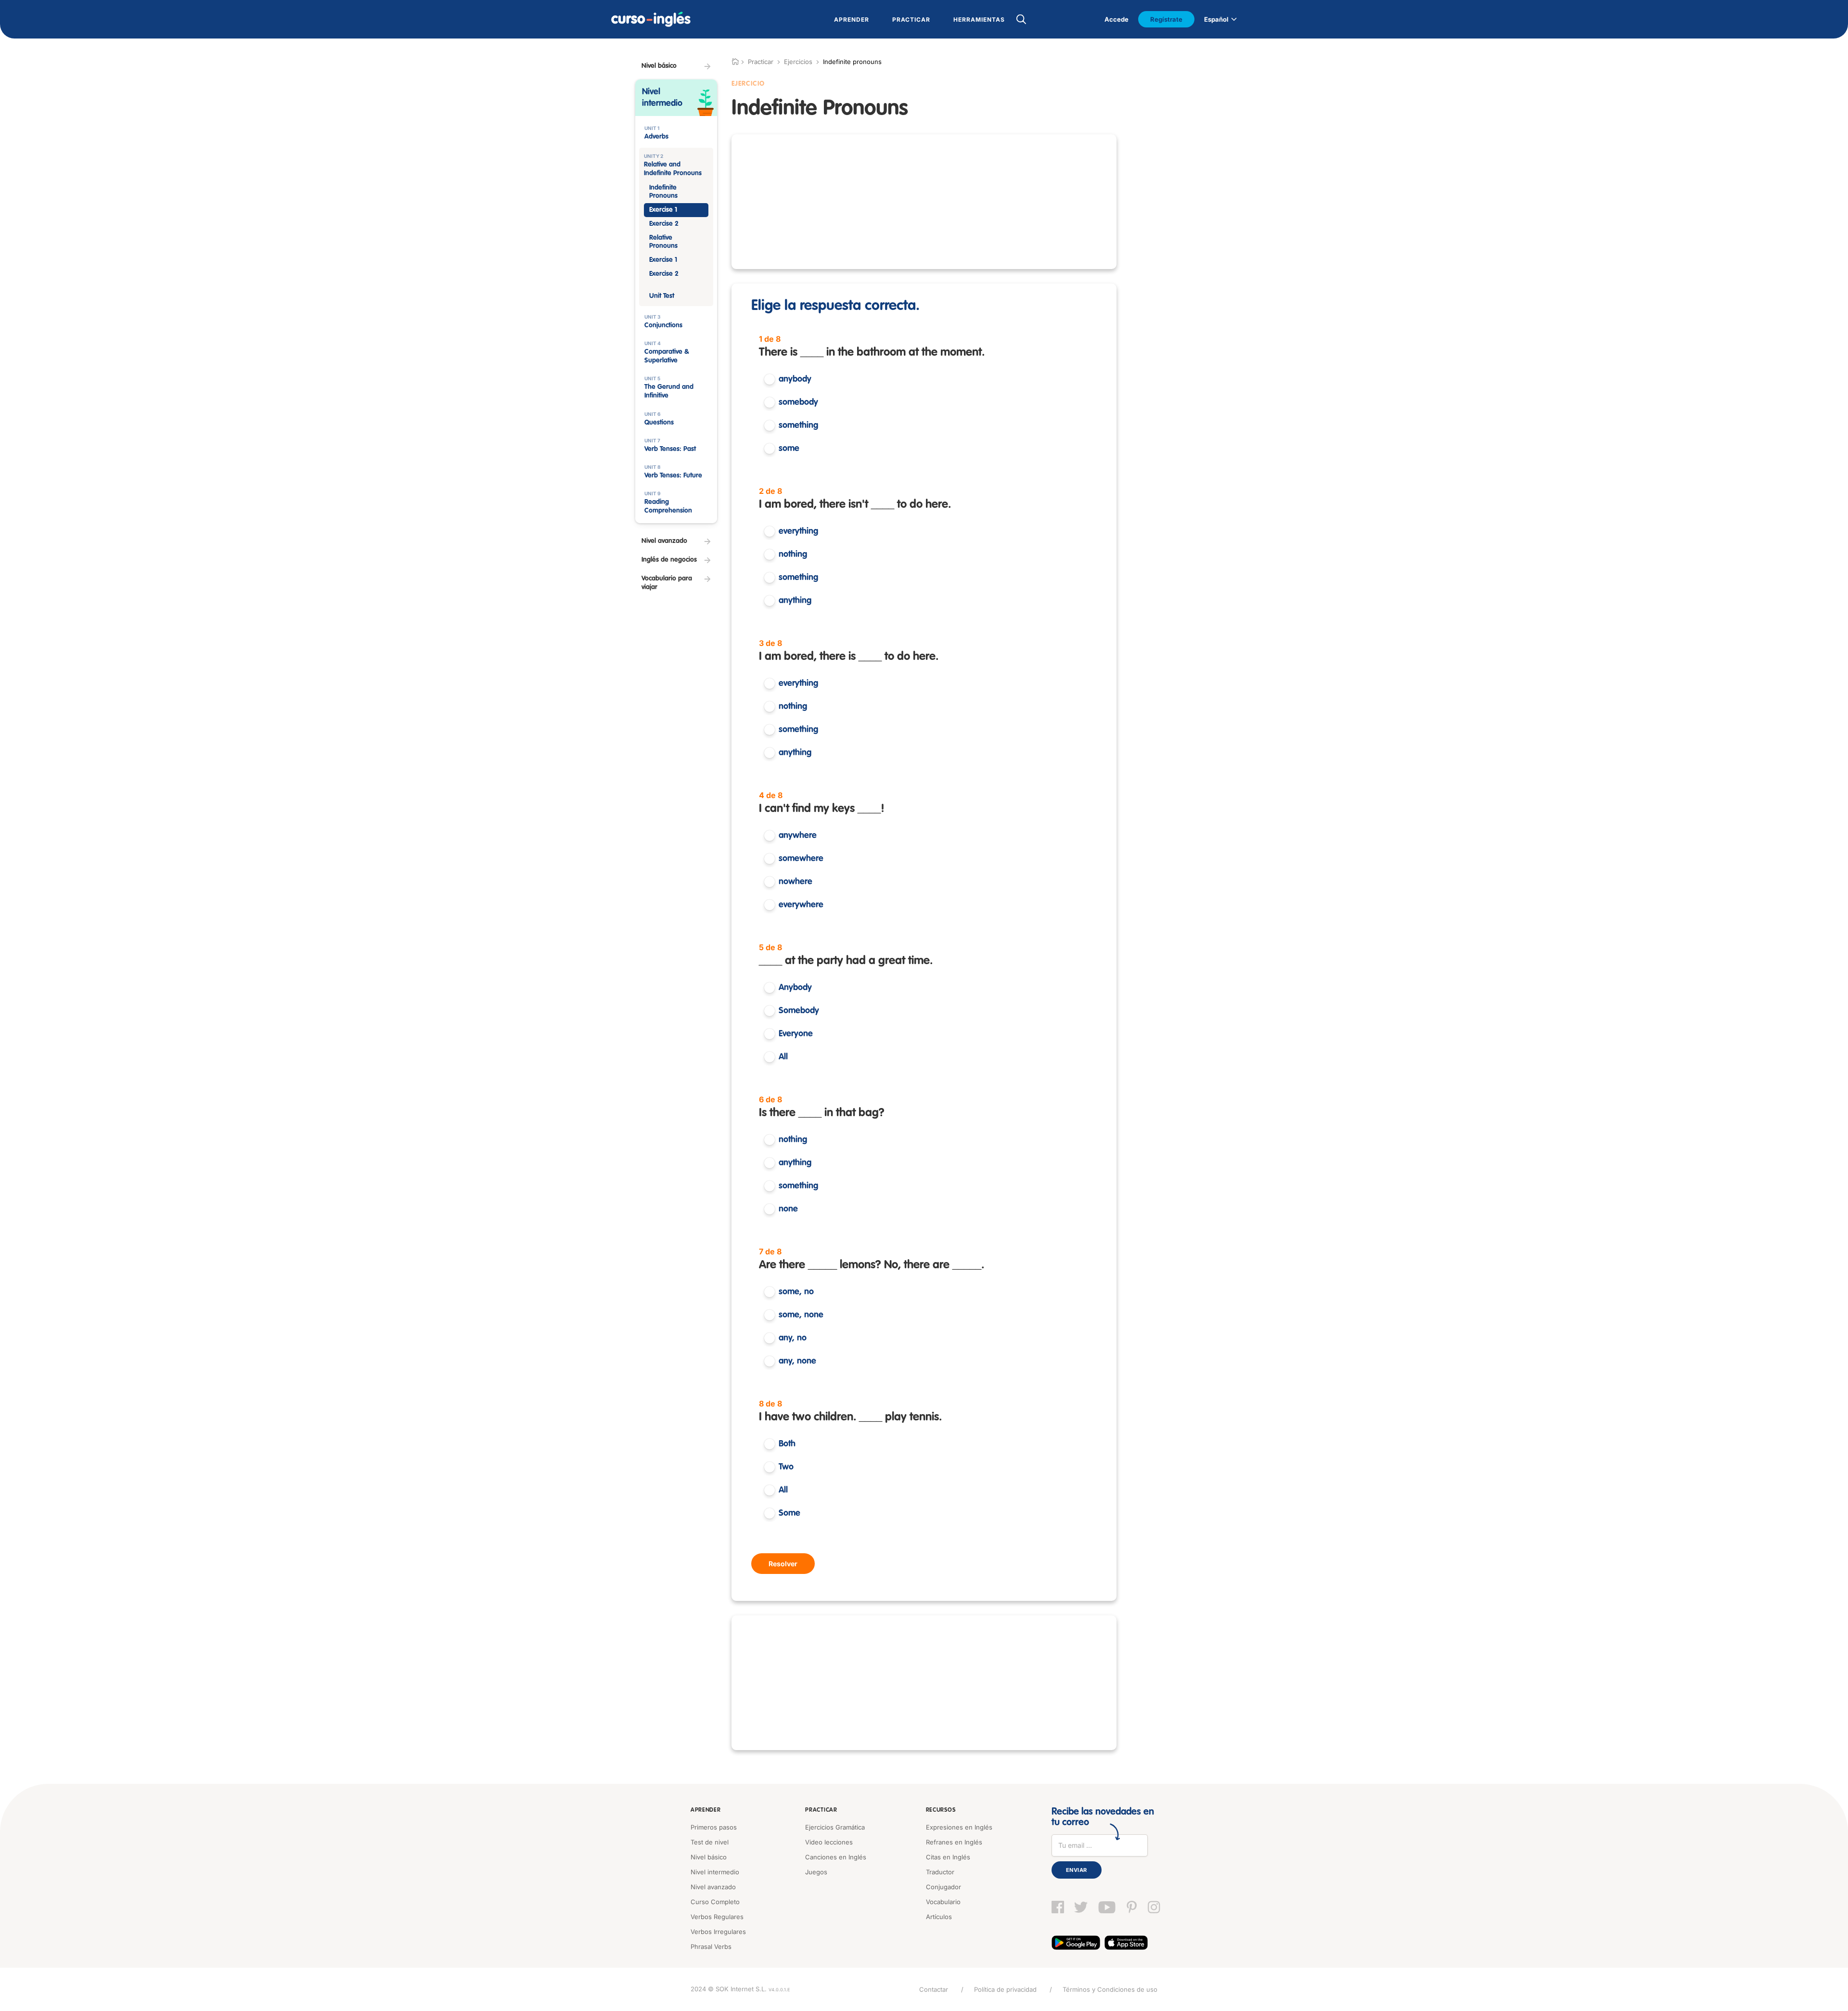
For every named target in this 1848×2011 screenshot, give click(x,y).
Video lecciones (829, 1842)
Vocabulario (943, 1902)
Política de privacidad (1005, 1989)
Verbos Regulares (717, 1917)
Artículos (939, 1917)
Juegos (816, 1872)
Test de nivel (710, 1842)
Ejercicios (798, 62)
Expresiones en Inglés (959, 1827)
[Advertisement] (924, 202)
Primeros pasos (714, 1827)
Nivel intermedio (715, 1872)
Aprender (706, 1810)
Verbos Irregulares (718, 1932)
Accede (1116, 19)
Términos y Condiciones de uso (1110, 1989)
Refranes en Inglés (954, 1842)
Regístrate (1166, 19)
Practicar (821, 1810)
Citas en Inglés (948, 1857)
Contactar (934, 1989)
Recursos (941, 1810)
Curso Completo (715, 1902)
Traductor (940, 1872)
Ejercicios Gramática (835, 1827)
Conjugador (943, 1887)
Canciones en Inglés (836, 1857)
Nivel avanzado (713, 1887)
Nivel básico (709, 1857)
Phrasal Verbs (711, 1947)
